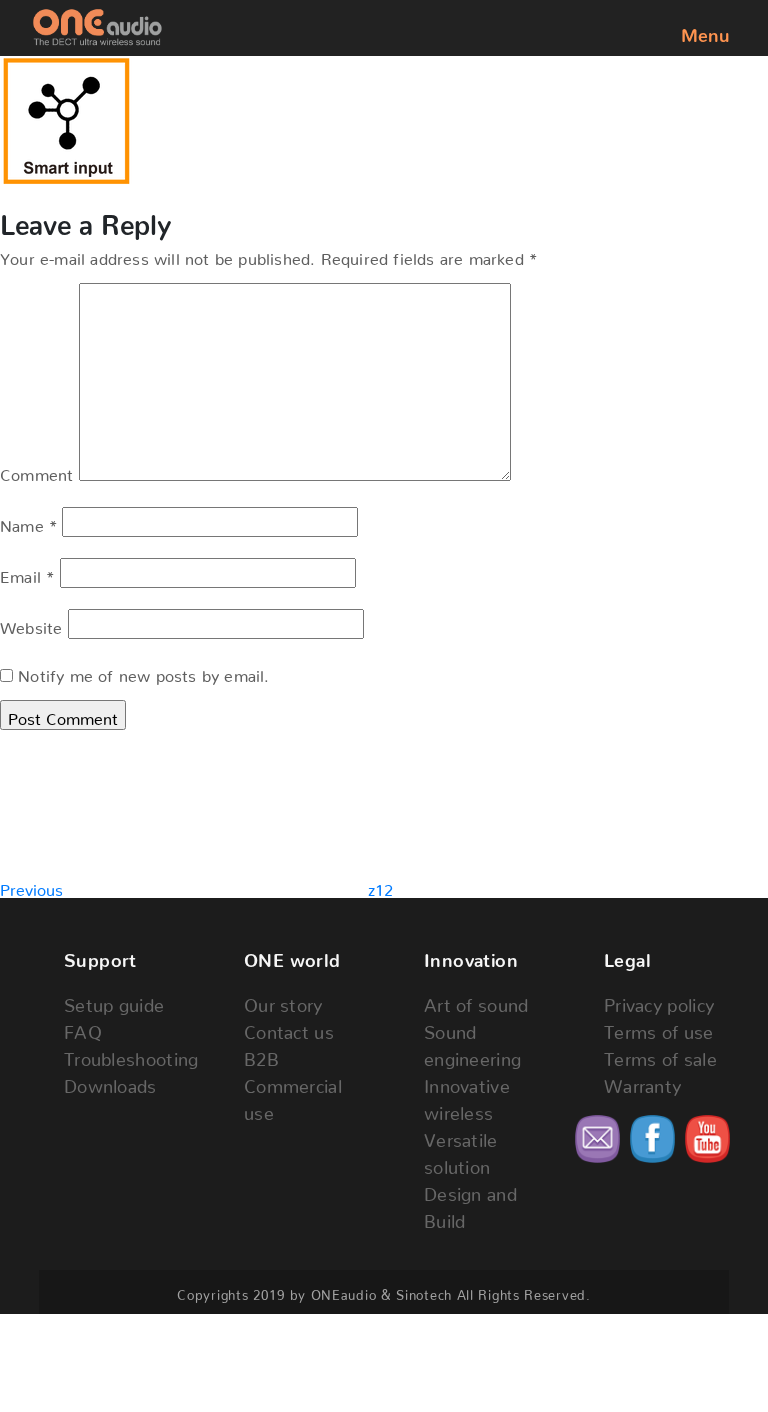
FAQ (83, 1027)
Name (28, 522)
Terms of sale (660, 1054)
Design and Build (470, 1203)
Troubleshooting (126, 1054)
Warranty (642, 1081)
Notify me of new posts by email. (143, 672)
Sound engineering (472, 1041)
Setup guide (114, 1000)
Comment (36, 471)
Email (27, 573)
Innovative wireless (467, 1095)
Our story (283, 1000)
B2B (261, 1054)
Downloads (110, 1081)
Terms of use (659, 1027)
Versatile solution (461, 1149)
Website (31, 624)
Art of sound (476, 1000)
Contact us (289, 1027)
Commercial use (293, 1095)
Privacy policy (659, 1000)
